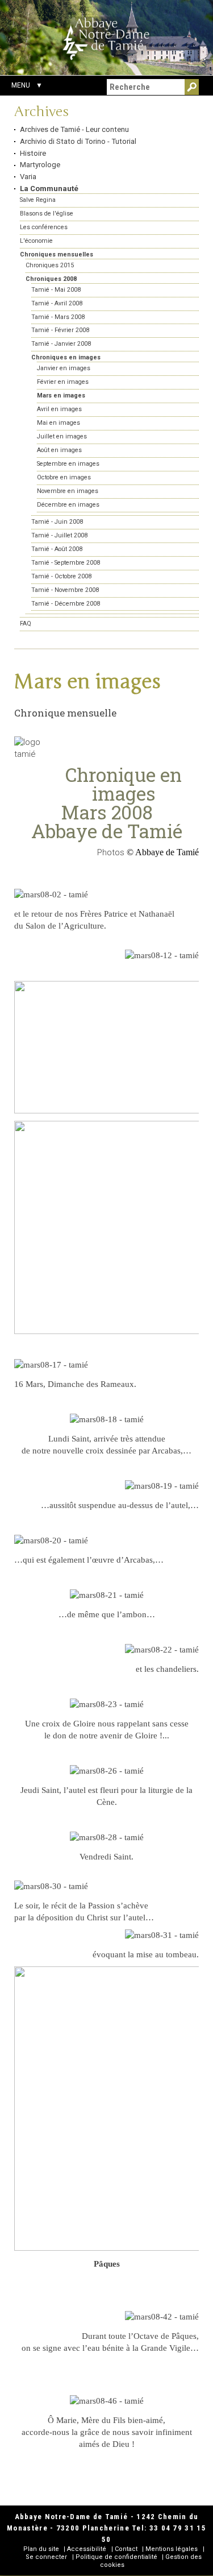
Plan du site (41, 2549)
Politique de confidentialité (116, 2557)
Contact (126, 2549)
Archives (41, 112)
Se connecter (46, 2557)
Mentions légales (172, 2549)
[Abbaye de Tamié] (106, 39)
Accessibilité (87, 2549)
